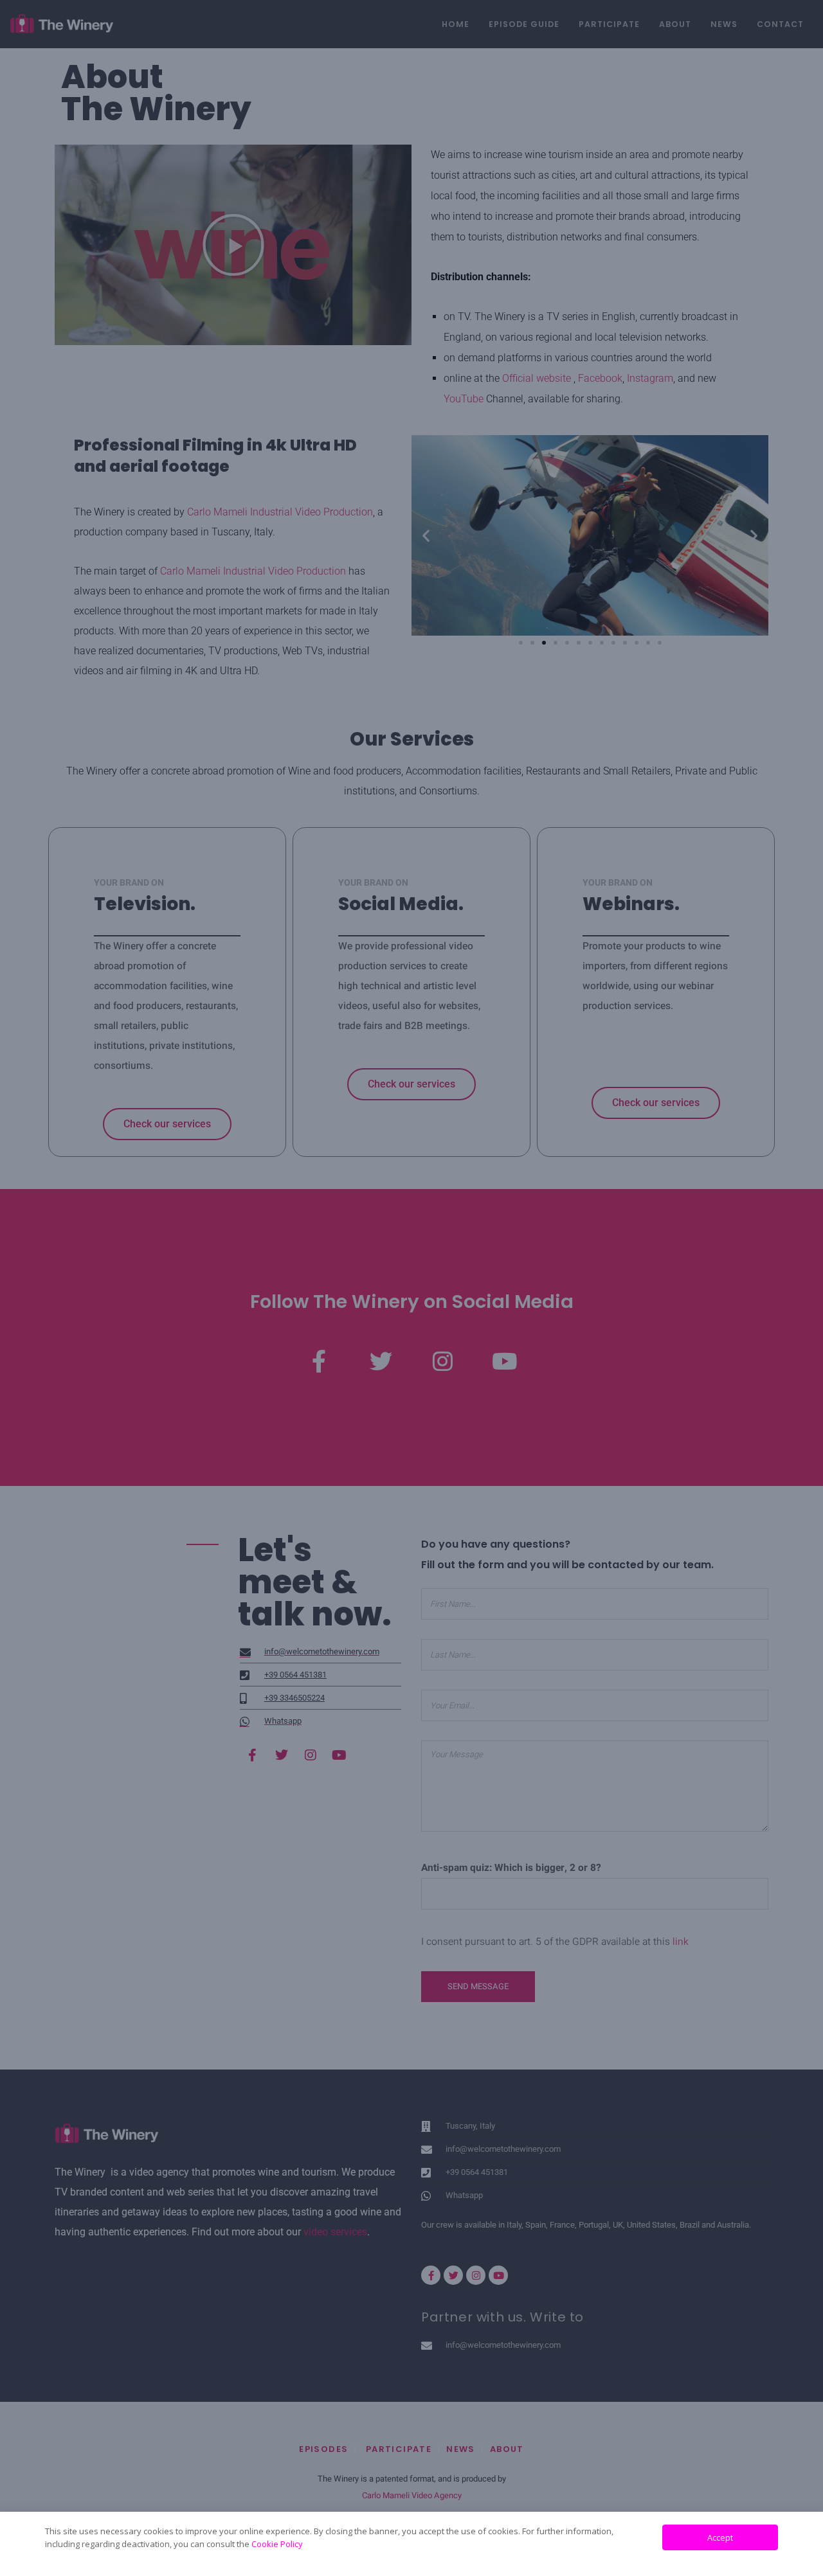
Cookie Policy (277, 2544)
